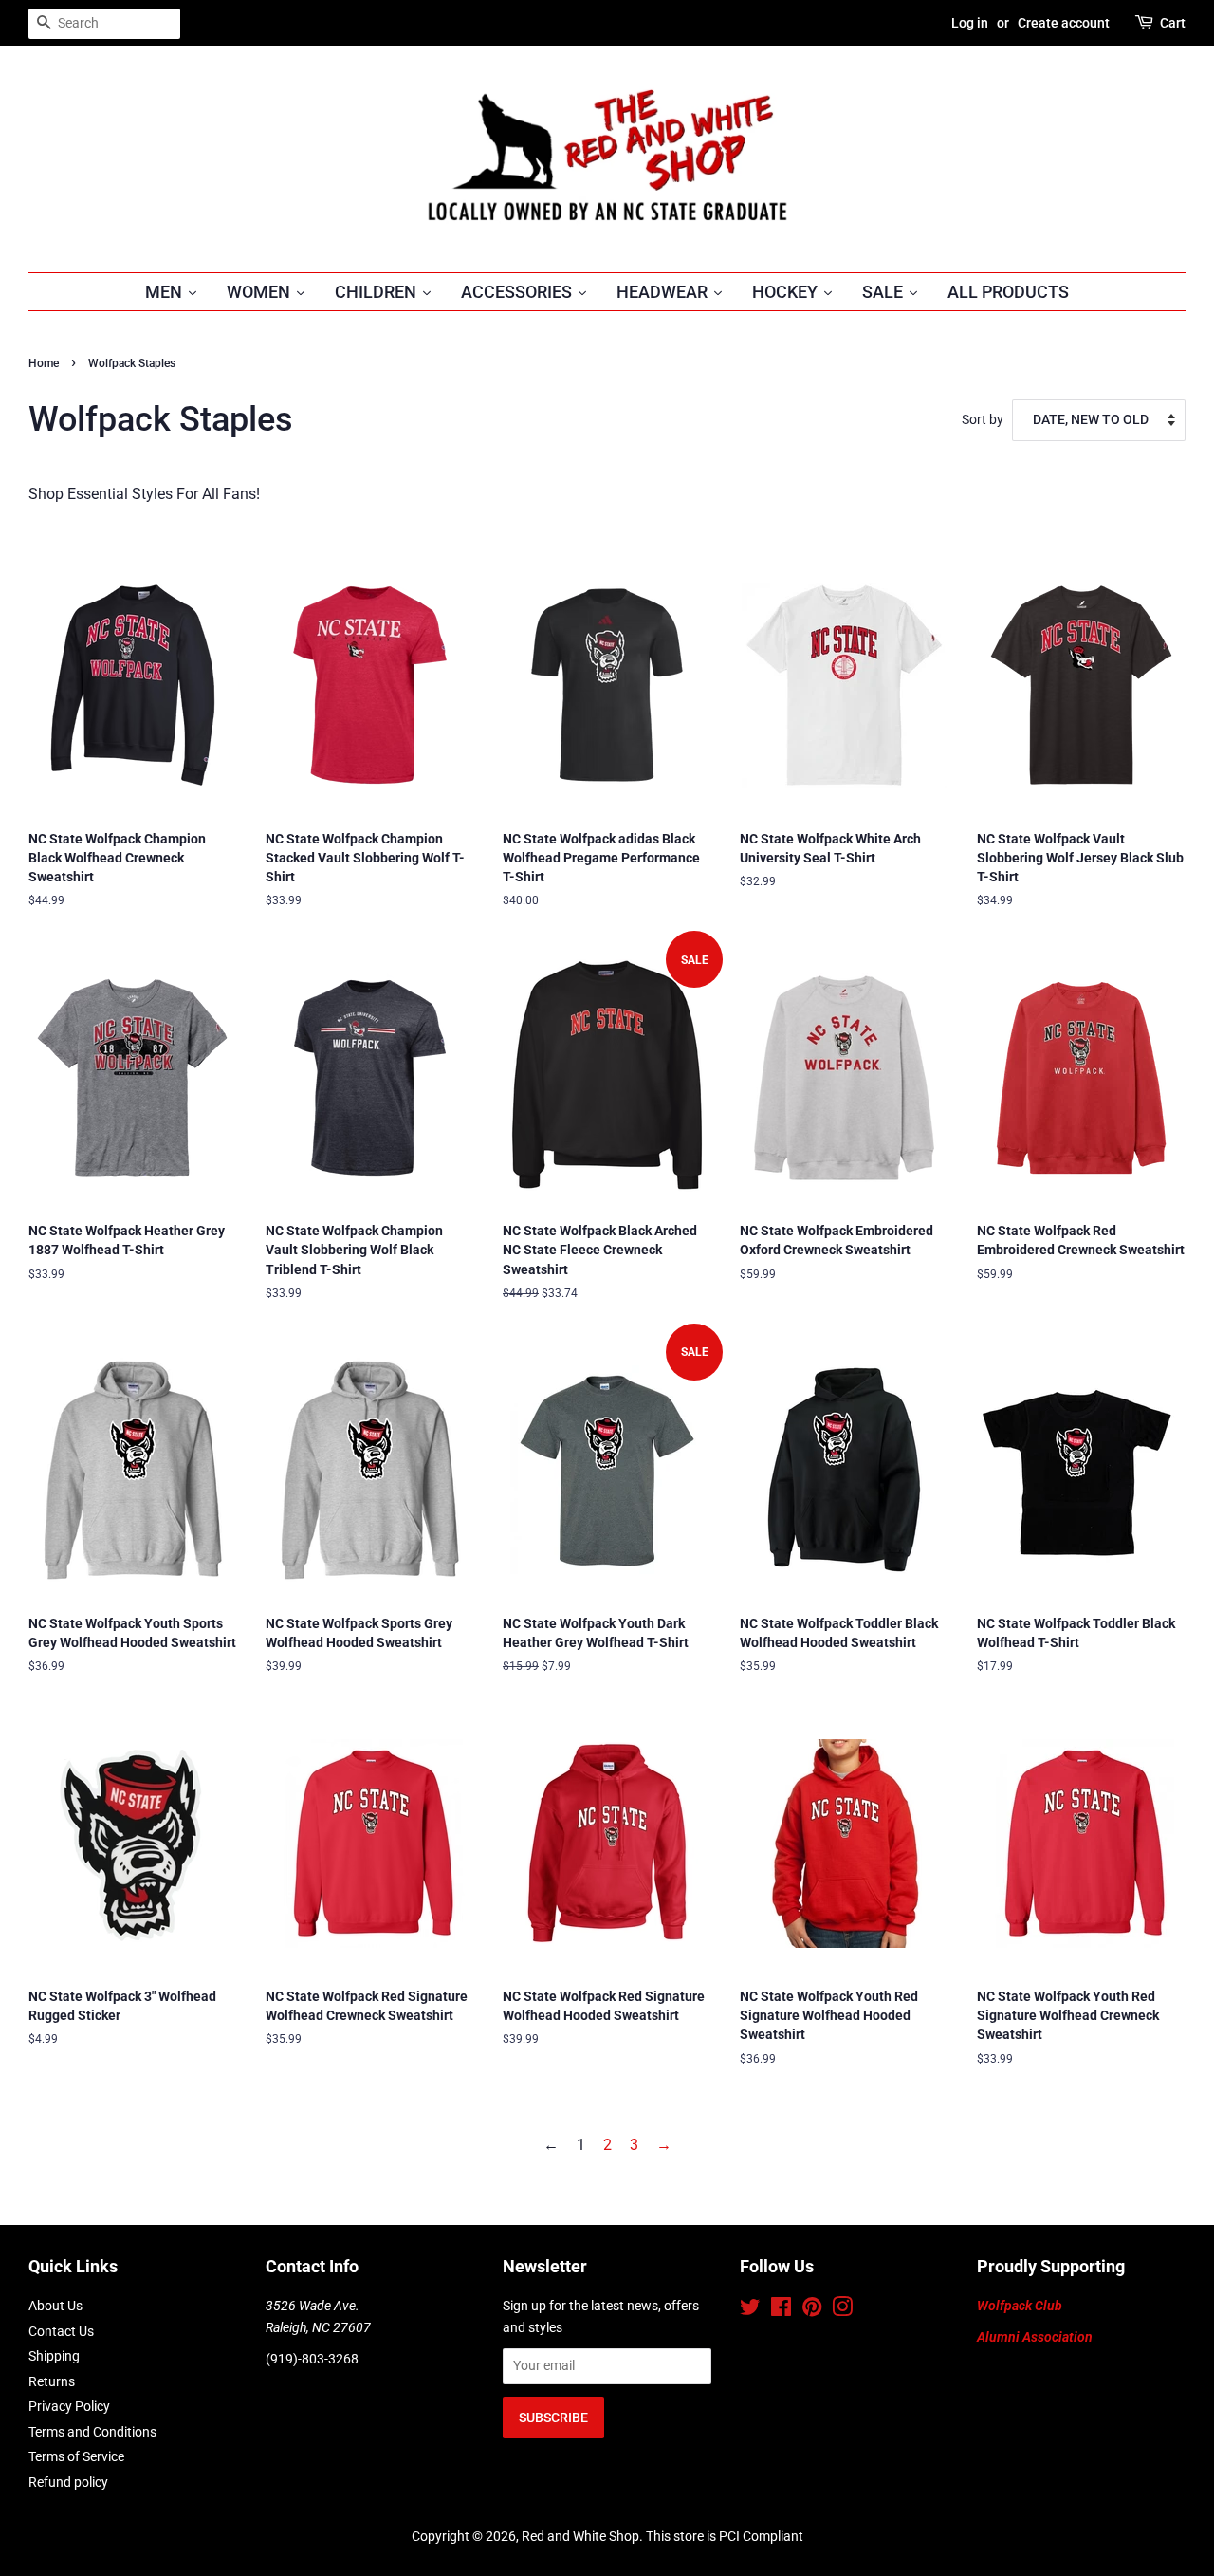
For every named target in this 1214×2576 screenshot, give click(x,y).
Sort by (983, 420)
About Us (55, 2306)
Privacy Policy (69, 2406)
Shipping (54, 2356)
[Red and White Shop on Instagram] (842, 2310)
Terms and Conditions (92, 2432)
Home (44, 363)
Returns (52, 2381)
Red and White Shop (580, 2536)
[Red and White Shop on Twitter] (750, 2310)
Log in (970, 23)
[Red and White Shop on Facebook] (781, 2310)
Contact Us (61, 2331)
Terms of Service (76, 2456)
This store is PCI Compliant (725, 2536)
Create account (1064, 23)
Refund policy (68, 2482)
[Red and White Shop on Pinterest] (812, 2310)
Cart (1173, 23)
